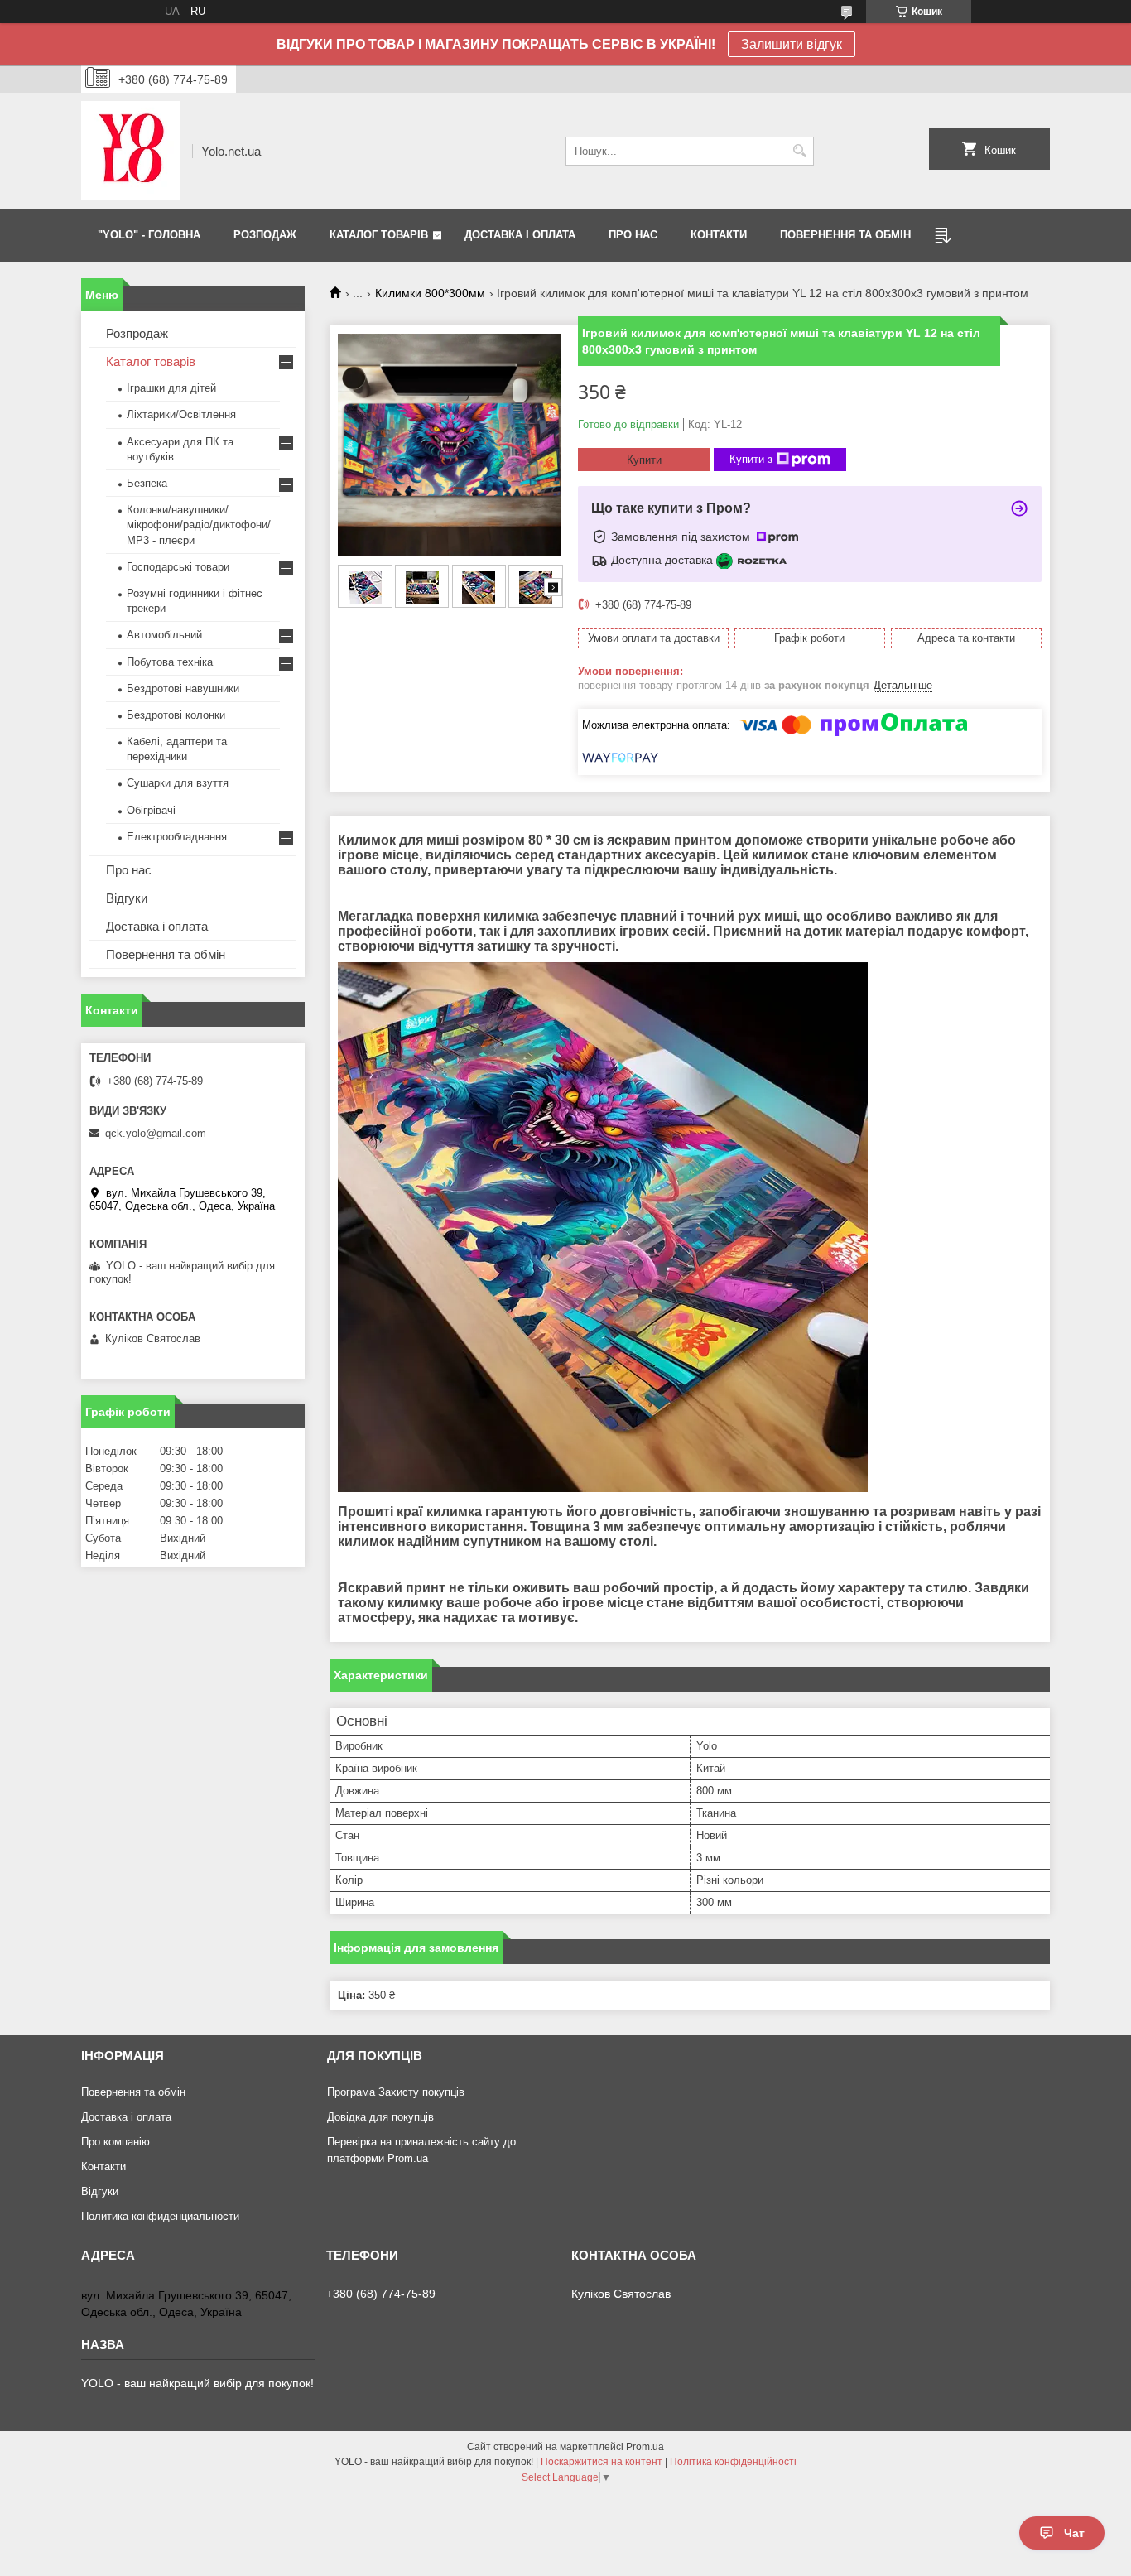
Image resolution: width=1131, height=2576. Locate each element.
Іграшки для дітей (171, 388)
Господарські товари (178, 567)
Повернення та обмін (166, 954)
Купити (644, 460)
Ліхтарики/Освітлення (181, 414)
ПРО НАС (633, 235)
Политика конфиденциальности (160, 2216)
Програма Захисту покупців (396, 2092)
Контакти (103, 2167)
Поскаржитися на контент (602, 2462)
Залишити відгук (792, 44)
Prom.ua (645, 2447)
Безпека (147, 483)
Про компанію (116, 2142)
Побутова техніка (170, 662)
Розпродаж (137, 333)
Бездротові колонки (176, 715)
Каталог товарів (151, 361)
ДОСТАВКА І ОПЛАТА (520, 235)
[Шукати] (799, 151)
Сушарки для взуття (178, 783)
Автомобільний (164, 635)
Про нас (129, 870)
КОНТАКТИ (719, 235)
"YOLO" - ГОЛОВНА (149, 235)
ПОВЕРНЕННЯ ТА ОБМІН (845, 235)
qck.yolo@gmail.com (156, 1133)
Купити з (751, 459)
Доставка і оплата (157, 926)
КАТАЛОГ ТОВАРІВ (379, 235)
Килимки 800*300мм (430, 293)
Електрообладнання (177, 837)
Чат (1074, 2533)
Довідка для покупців (380, 2117)
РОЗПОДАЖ (265, 235)
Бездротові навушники (183, 689)
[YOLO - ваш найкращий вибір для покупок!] (131, 151)
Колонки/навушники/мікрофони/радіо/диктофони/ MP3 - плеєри (199, 525)
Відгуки (127, 898)
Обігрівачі (151, 810)
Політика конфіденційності (733, 2462)
